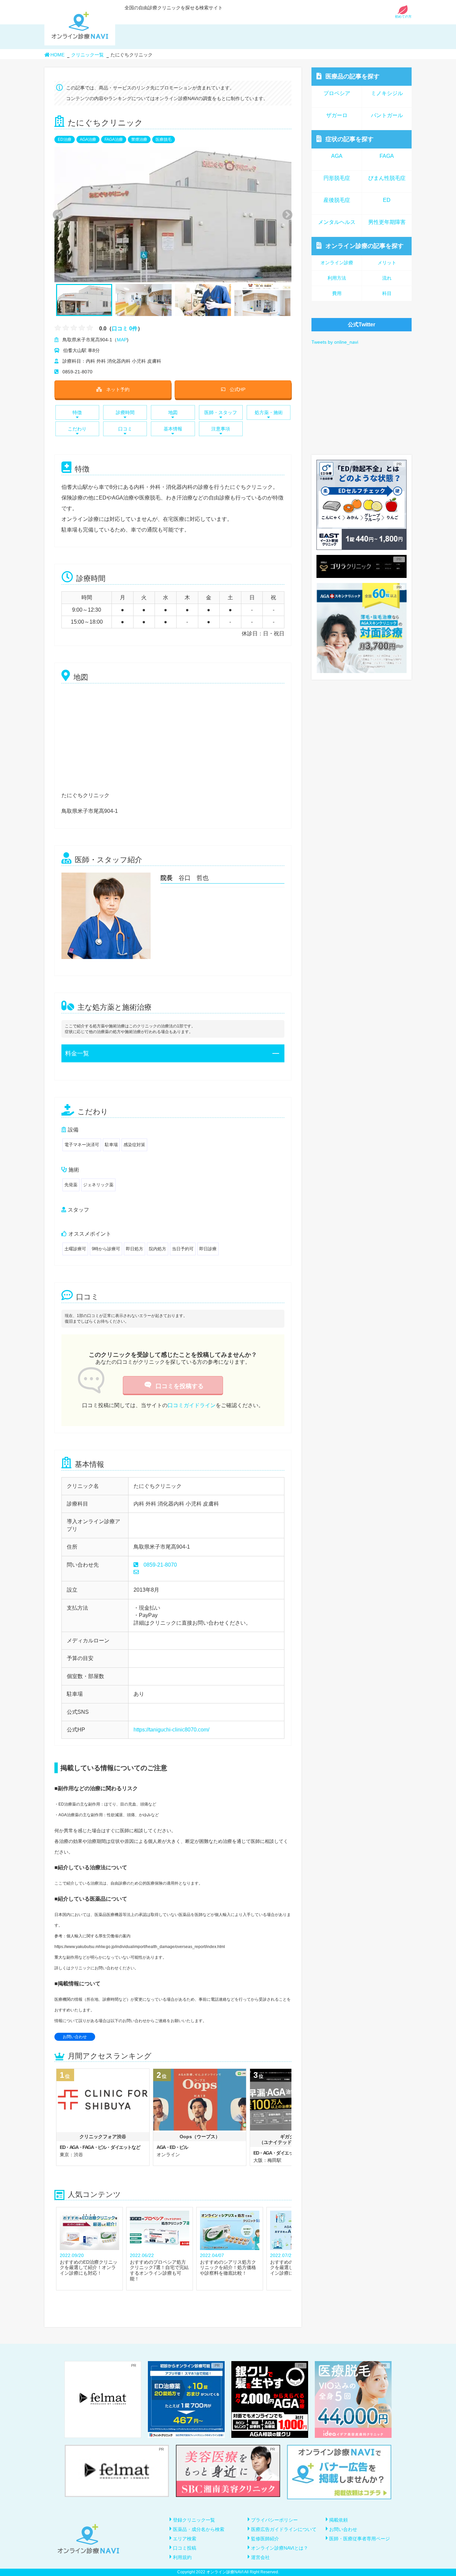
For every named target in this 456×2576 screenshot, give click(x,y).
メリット (387, 263)
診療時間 (125, 412)
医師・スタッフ (221, 412)
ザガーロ (337, 115)
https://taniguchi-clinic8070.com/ (171, 1730)
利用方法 (337, 278)
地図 (173, 412)
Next (284, 214)
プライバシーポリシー (274, 2520)
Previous (57, 214)
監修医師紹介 (265, 2539)
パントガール (387, 115)
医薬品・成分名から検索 (199, 2529)
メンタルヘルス (337, 222)
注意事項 (221, 429)
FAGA (387, 156)
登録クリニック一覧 (194, 2520)
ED (387, 200)
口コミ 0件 (125, 328)
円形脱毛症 (337, 178)
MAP (122, 340)
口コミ (125, 429)
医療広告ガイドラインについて (284, 2529)
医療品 (353, 76)
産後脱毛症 (337, 200)
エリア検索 (185, 2539)
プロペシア (337, 93)
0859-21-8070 (160, 1565)
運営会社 (260, 2557)
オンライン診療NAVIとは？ (280, 2548)
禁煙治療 (139, 139)
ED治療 (65, 139)
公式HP (238, 389)
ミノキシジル (387, 93)
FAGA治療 (114, 139)
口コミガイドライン (192, 1405)
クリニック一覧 (87, 55)
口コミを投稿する (180, 1386)
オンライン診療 (365, 246)
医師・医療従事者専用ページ (360, 2539)
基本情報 (173, 429)
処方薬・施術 (269, 412)
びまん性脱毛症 (387, 178)
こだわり (77, 429)
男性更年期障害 (387, 222)
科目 (387, 293)
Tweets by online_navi (335, 342)
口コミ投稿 (185, 2548)
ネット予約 (118, 389)
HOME (57, 55)
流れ (387, 278)
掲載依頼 (338, 2520)
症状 (350, 139)
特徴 (77, 412)
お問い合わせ (75, 2037)
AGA (337, 156)
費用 (337, 293)
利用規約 (182, 2557)
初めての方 (403, 17)
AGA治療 (88, 139)
